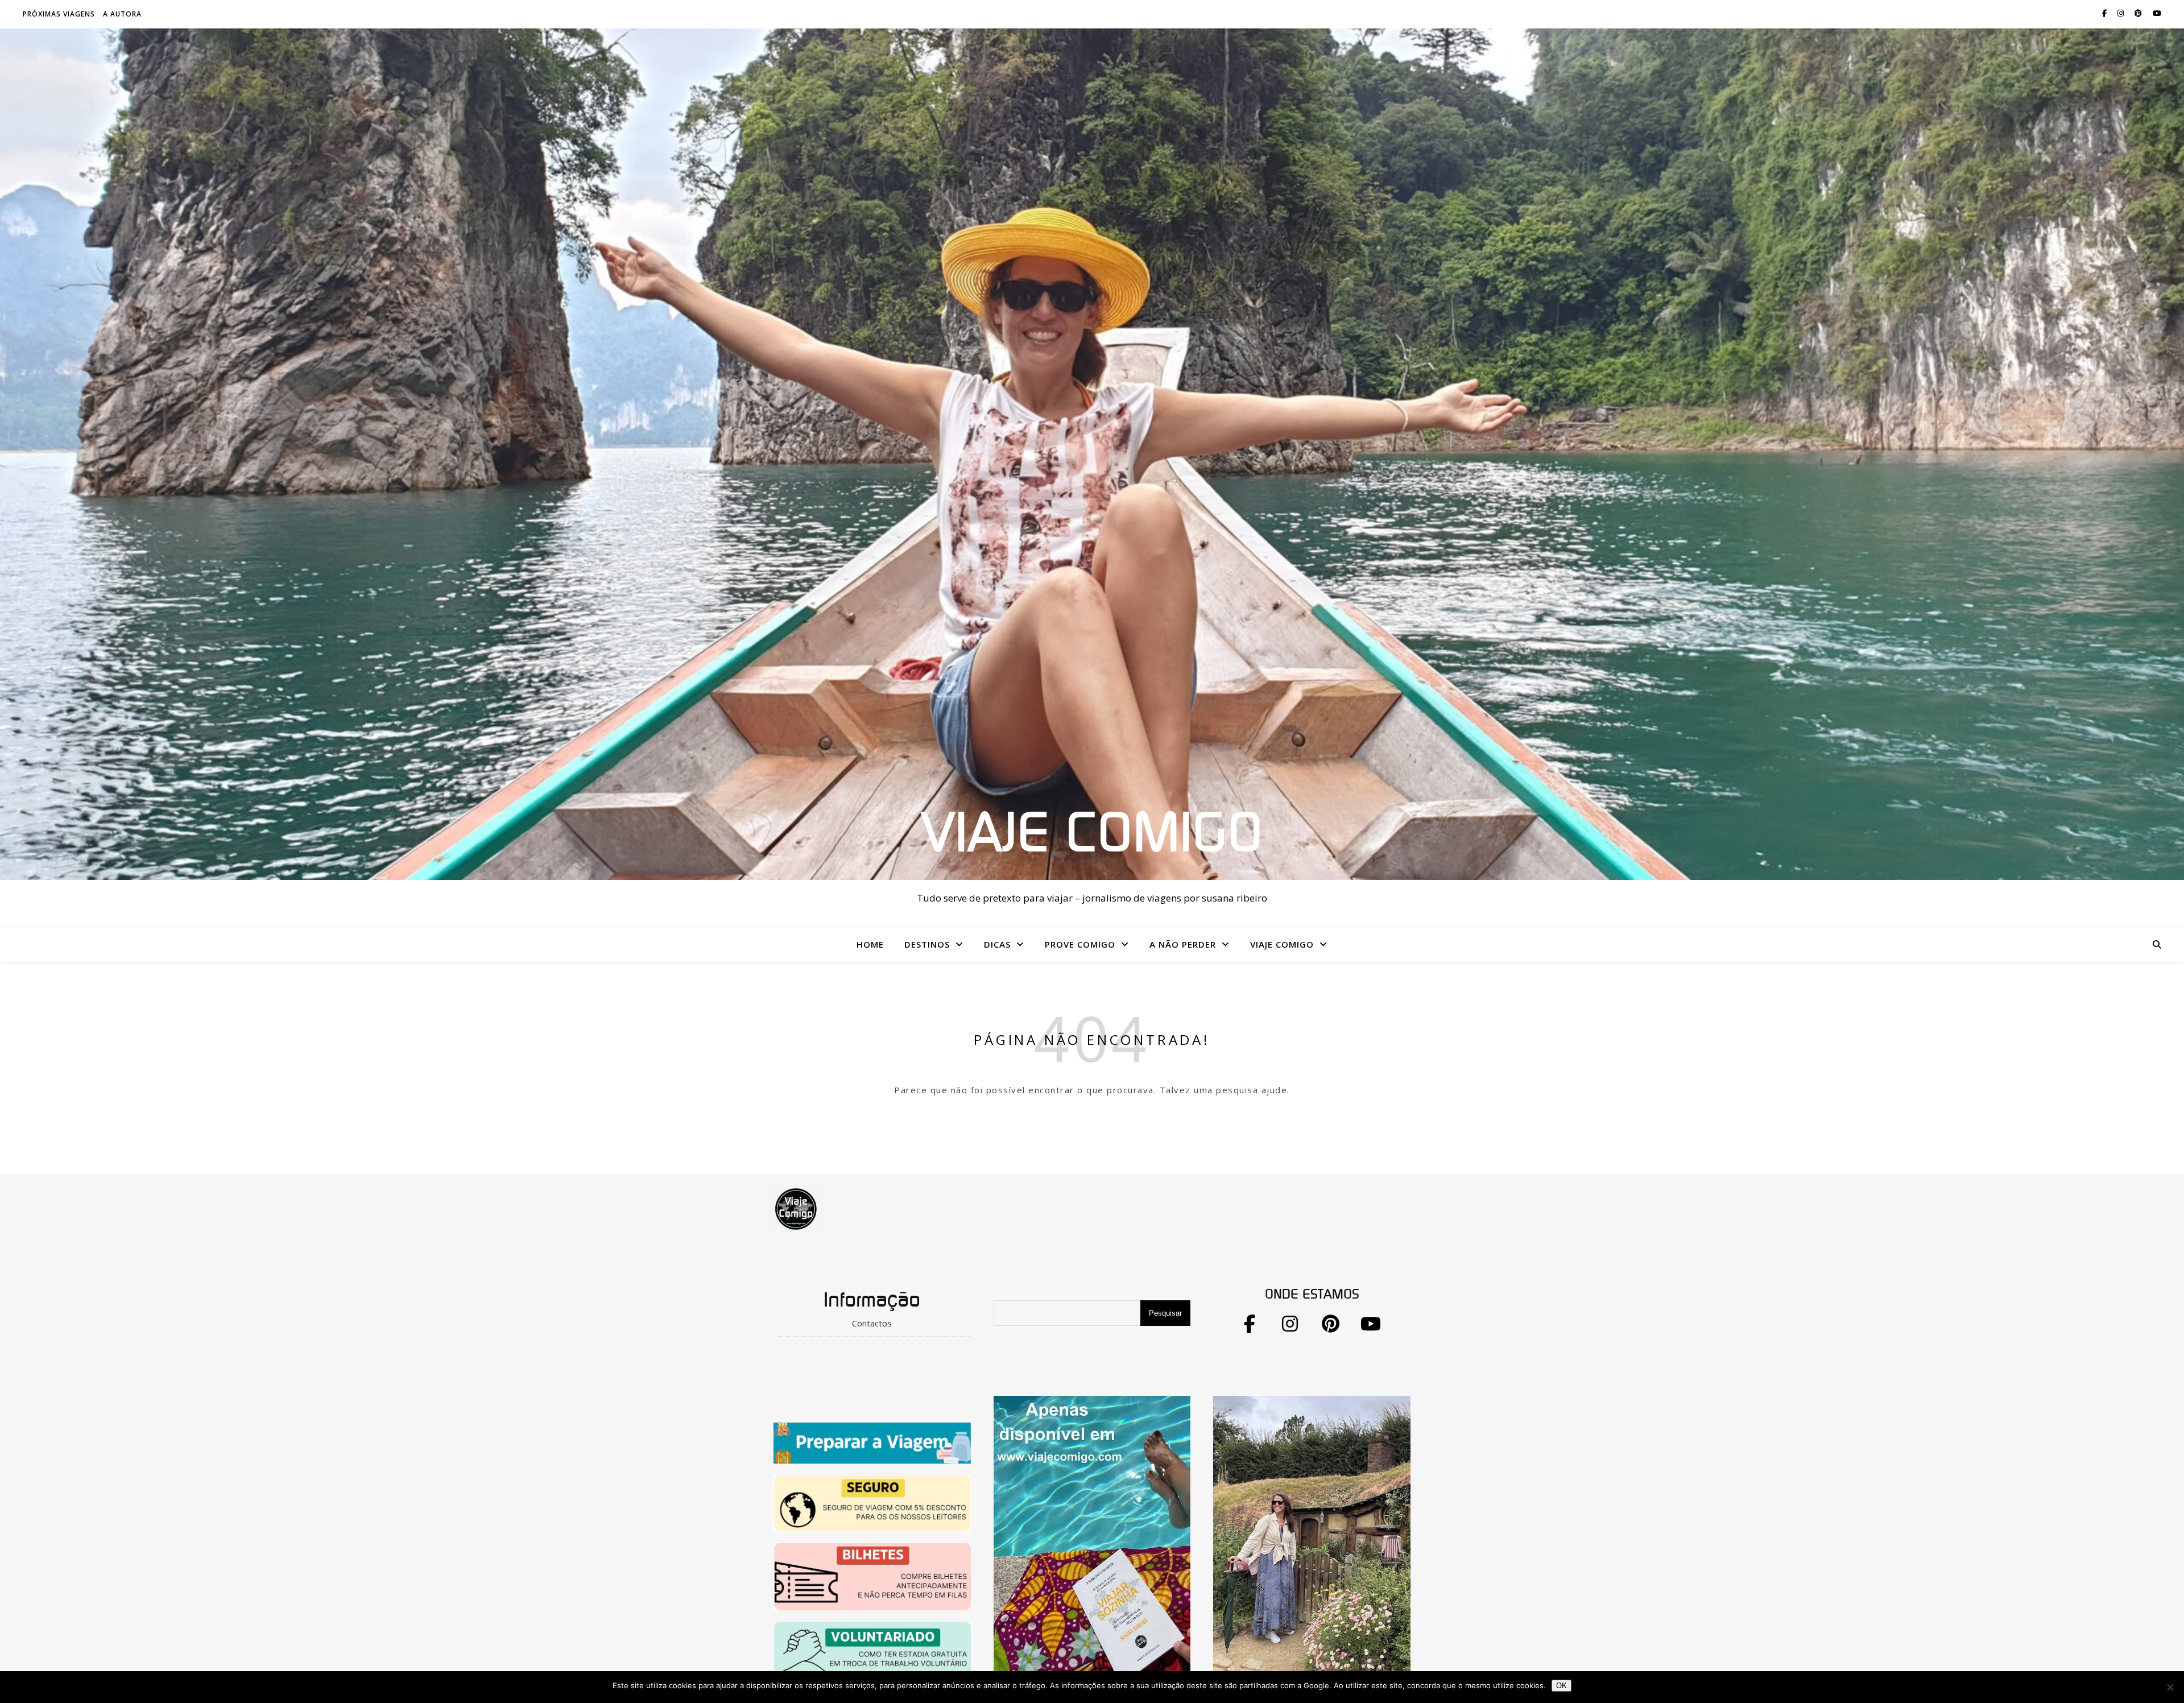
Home (870, 944)
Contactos (872, 1323)
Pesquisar (1165, 1313)
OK (1562, 1686)
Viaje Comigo (1092, 834)
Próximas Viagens (59, 14)
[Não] (2170, 1687)
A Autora (122, 14)
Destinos (927, 944)
